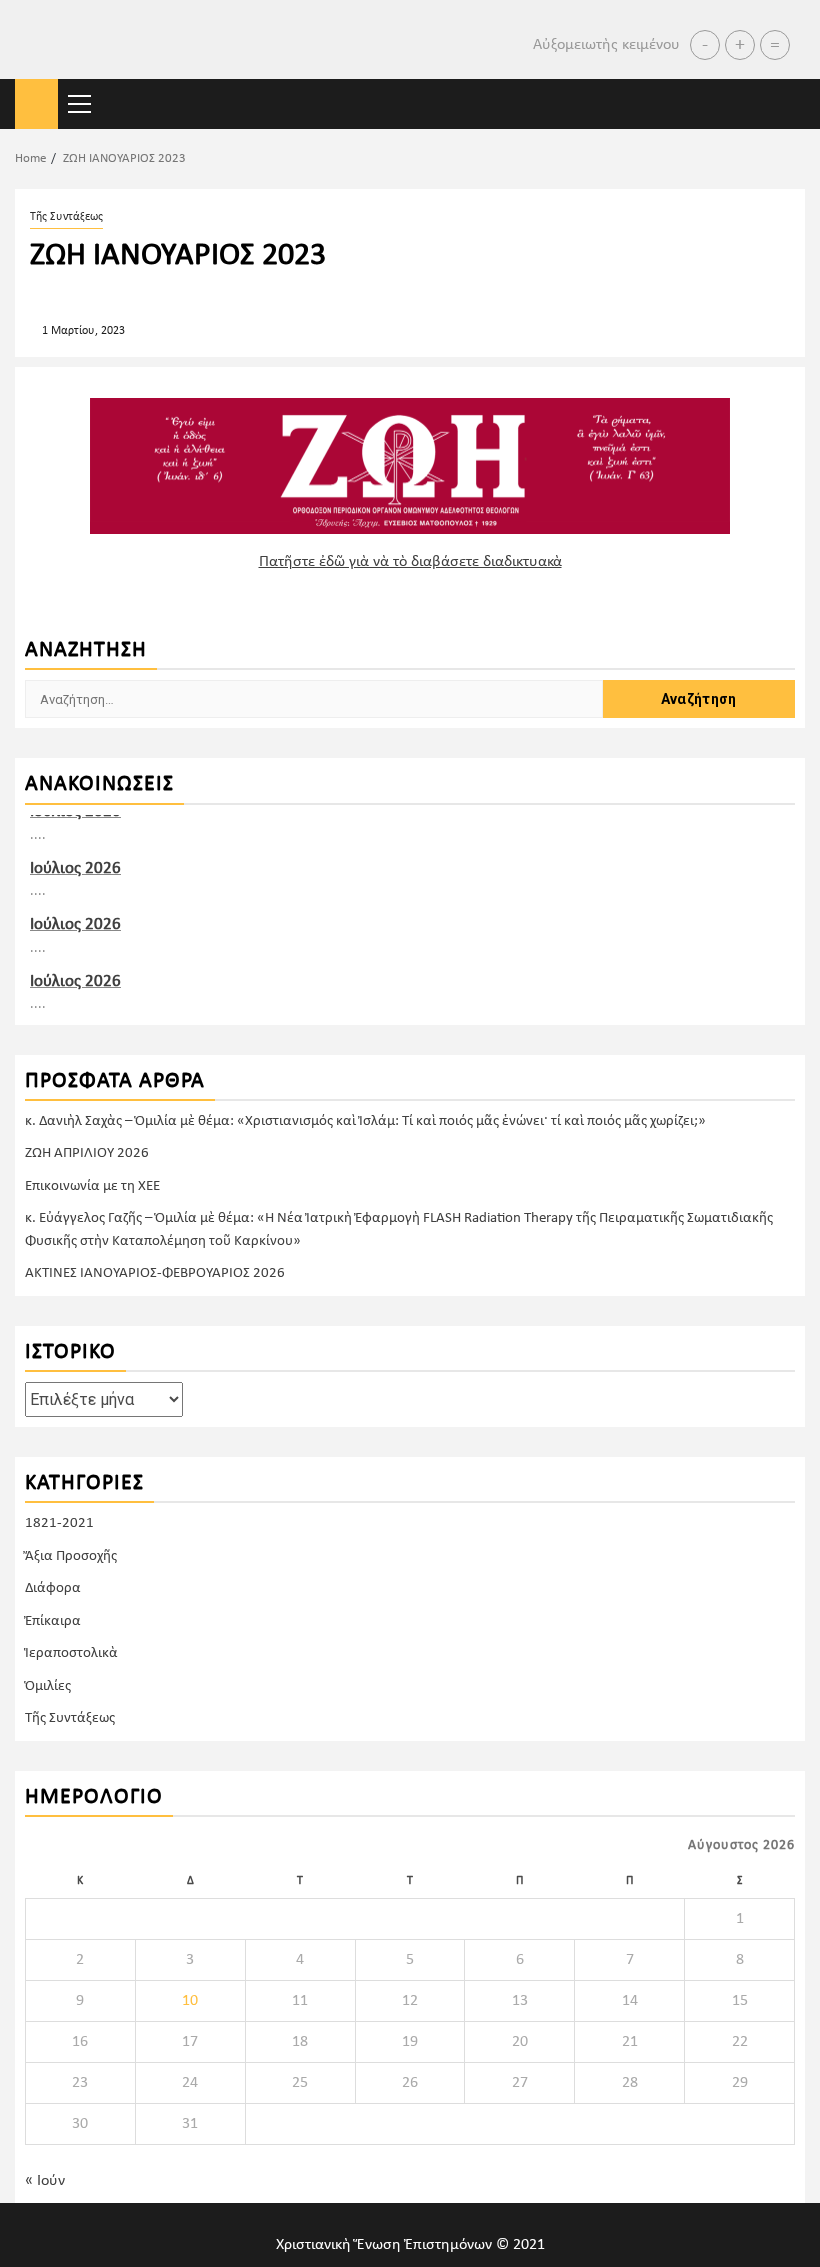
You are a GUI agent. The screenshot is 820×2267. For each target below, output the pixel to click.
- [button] (705, 45)
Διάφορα (53, 1588)
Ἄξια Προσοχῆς (71, 1556)
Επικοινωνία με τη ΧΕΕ (92, 1186)
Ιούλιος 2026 (75, 866)
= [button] (775, 45)
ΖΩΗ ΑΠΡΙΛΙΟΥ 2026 (87, 1153)
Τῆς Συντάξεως (66, 217)
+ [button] (740, 45)
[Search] (790, 104)
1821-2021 (59, 1523)
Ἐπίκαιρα (53, 1621)
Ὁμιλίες (48, 1686)
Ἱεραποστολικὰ (71, 1653)
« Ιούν (45, 2181)
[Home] (36, 105)
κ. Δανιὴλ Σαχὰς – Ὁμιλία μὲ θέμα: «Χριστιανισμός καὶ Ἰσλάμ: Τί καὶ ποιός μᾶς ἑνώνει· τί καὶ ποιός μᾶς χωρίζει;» (365, 1121)
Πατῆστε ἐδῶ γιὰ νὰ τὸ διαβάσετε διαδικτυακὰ (410, 562)
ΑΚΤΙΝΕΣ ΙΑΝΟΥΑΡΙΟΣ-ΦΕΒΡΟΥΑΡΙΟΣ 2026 (155, 1273)
